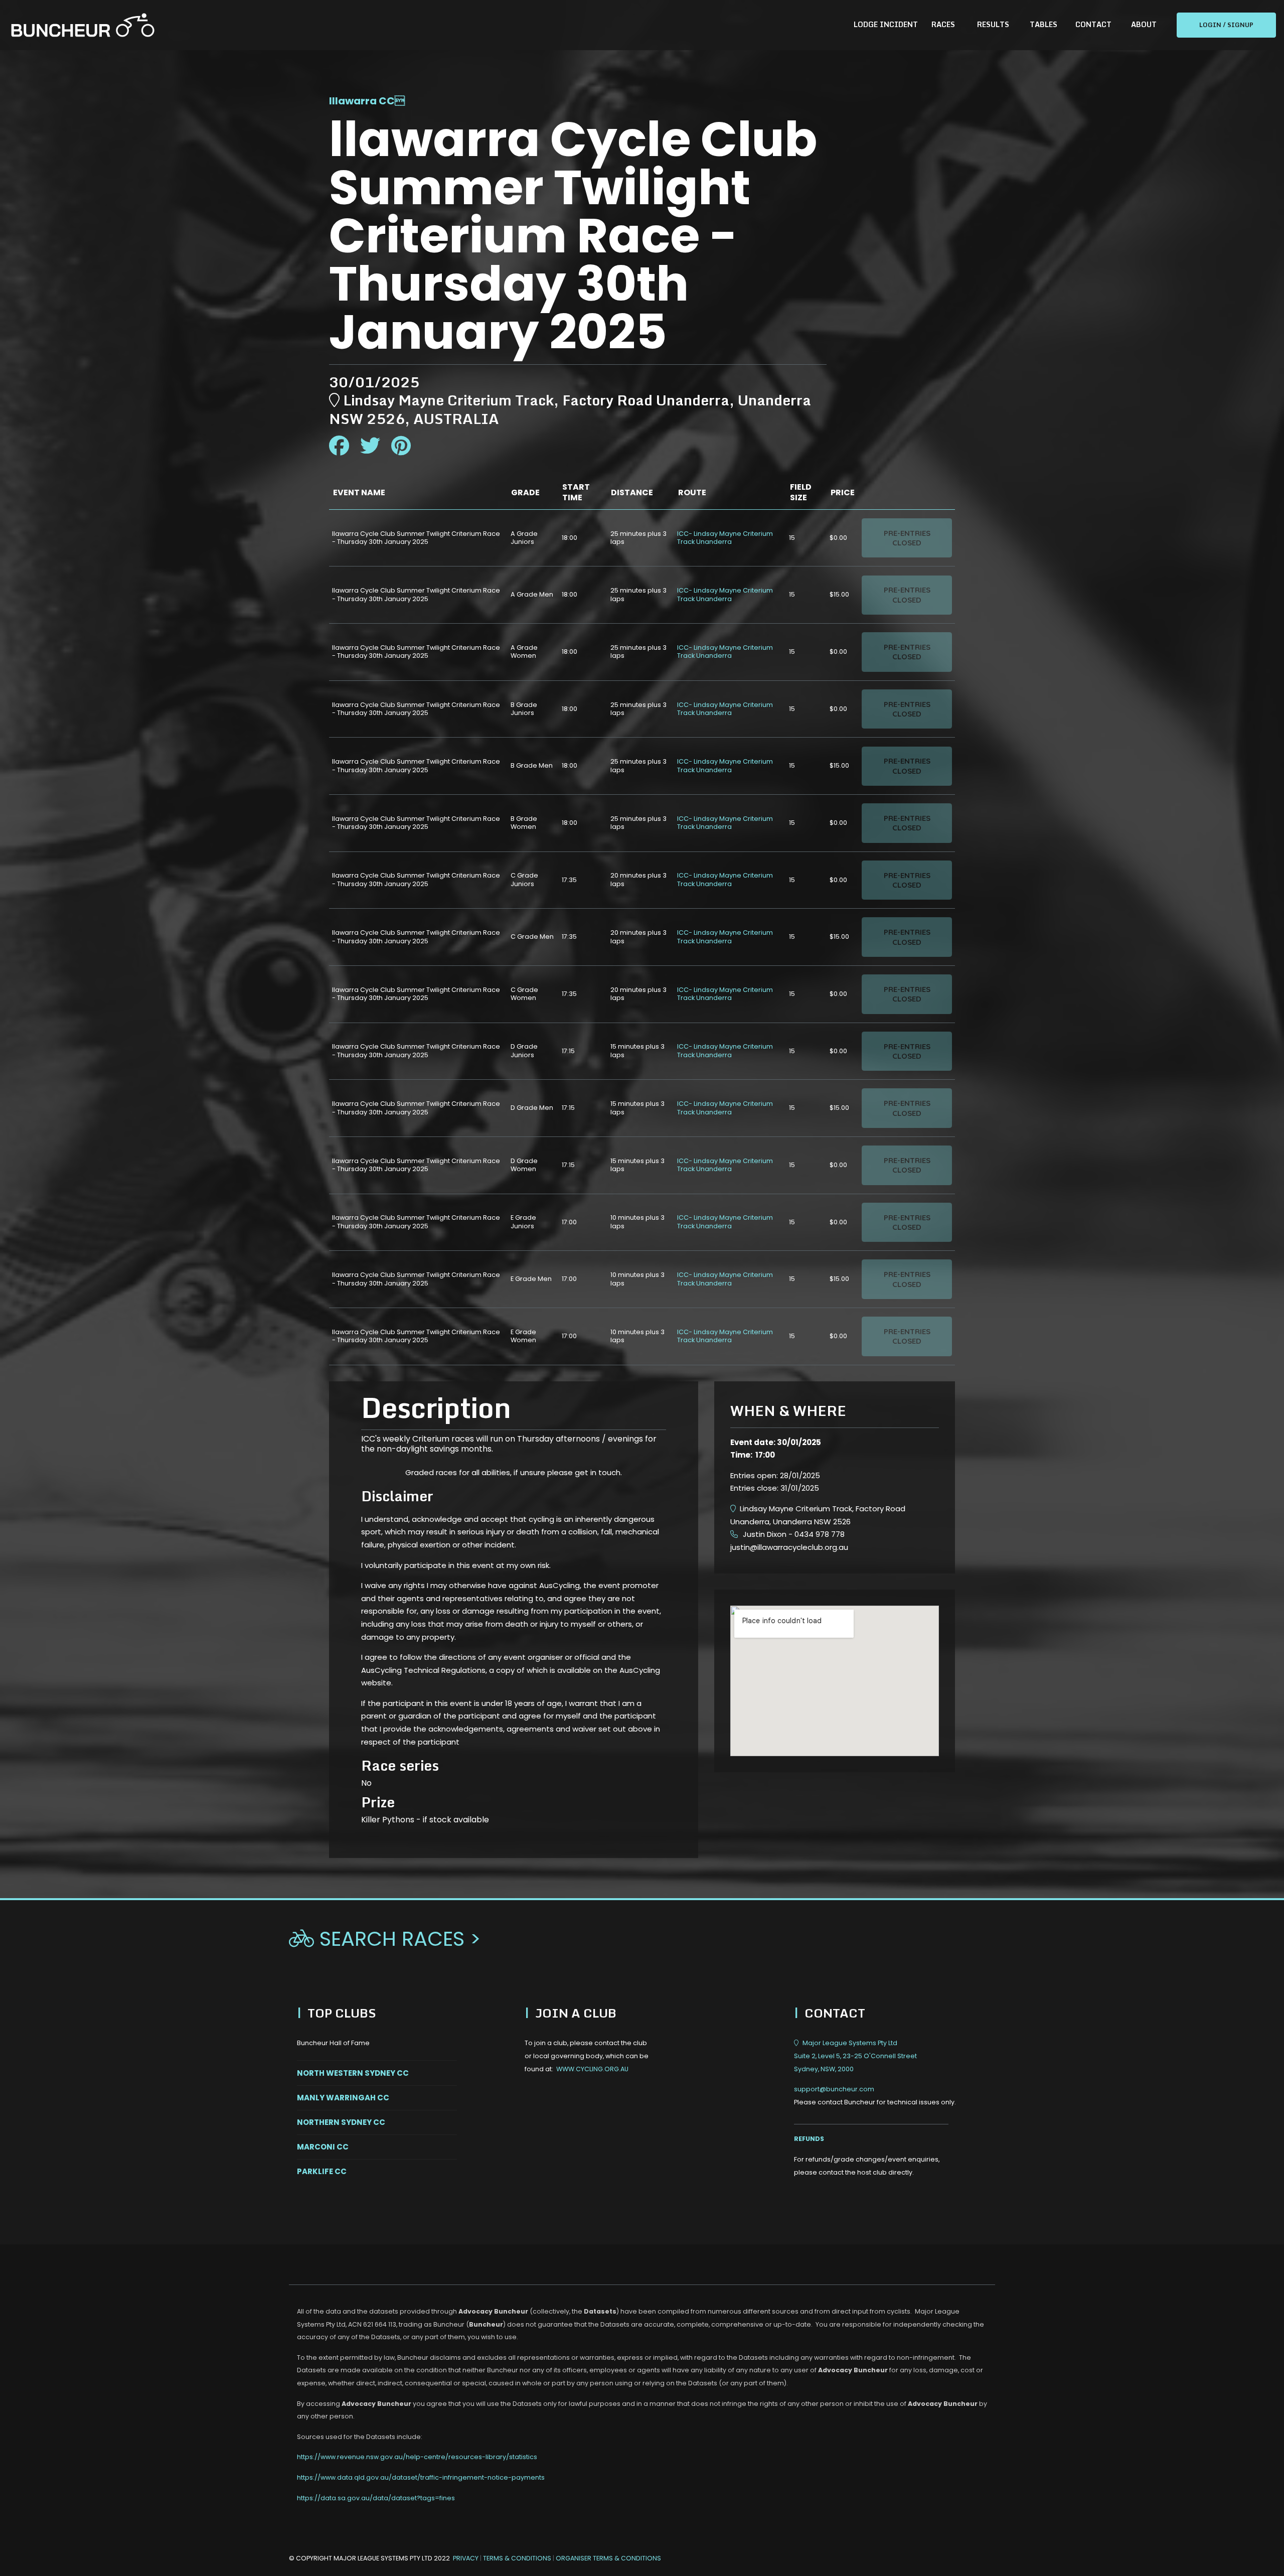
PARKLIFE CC (322, 2171)
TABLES (1044, 24)
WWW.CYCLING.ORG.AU (592, 2069)
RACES (943, 24)
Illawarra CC (362, 101)
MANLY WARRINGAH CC (343, 2098)
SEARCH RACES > (385, 1939)
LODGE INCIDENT (886, 24)
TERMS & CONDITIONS (518, 2558)
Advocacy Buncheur (493, 2311)
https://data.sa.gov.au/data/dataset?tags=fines (376, 2498)
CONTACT (1093, 24)
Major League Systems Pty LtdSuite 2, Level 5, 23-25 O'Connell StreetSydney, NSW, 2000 (855, 2056)
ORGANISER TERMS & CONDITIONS (608, 2558)
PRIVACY (466, 2558)
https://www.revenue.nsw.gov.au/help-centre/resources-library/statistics (417, 2457)
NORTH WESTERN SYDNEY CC (353, 2073)
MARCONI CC (323, 2147)
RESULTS (993, 24)
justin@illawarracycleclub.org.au (789, 1547)
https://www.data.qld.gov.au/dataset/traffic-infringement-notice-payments (421, 2477)
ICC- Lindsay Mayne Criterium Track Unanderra (725, 538)
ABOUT (1144, 24)
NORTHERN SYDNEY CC (341, 2122)
